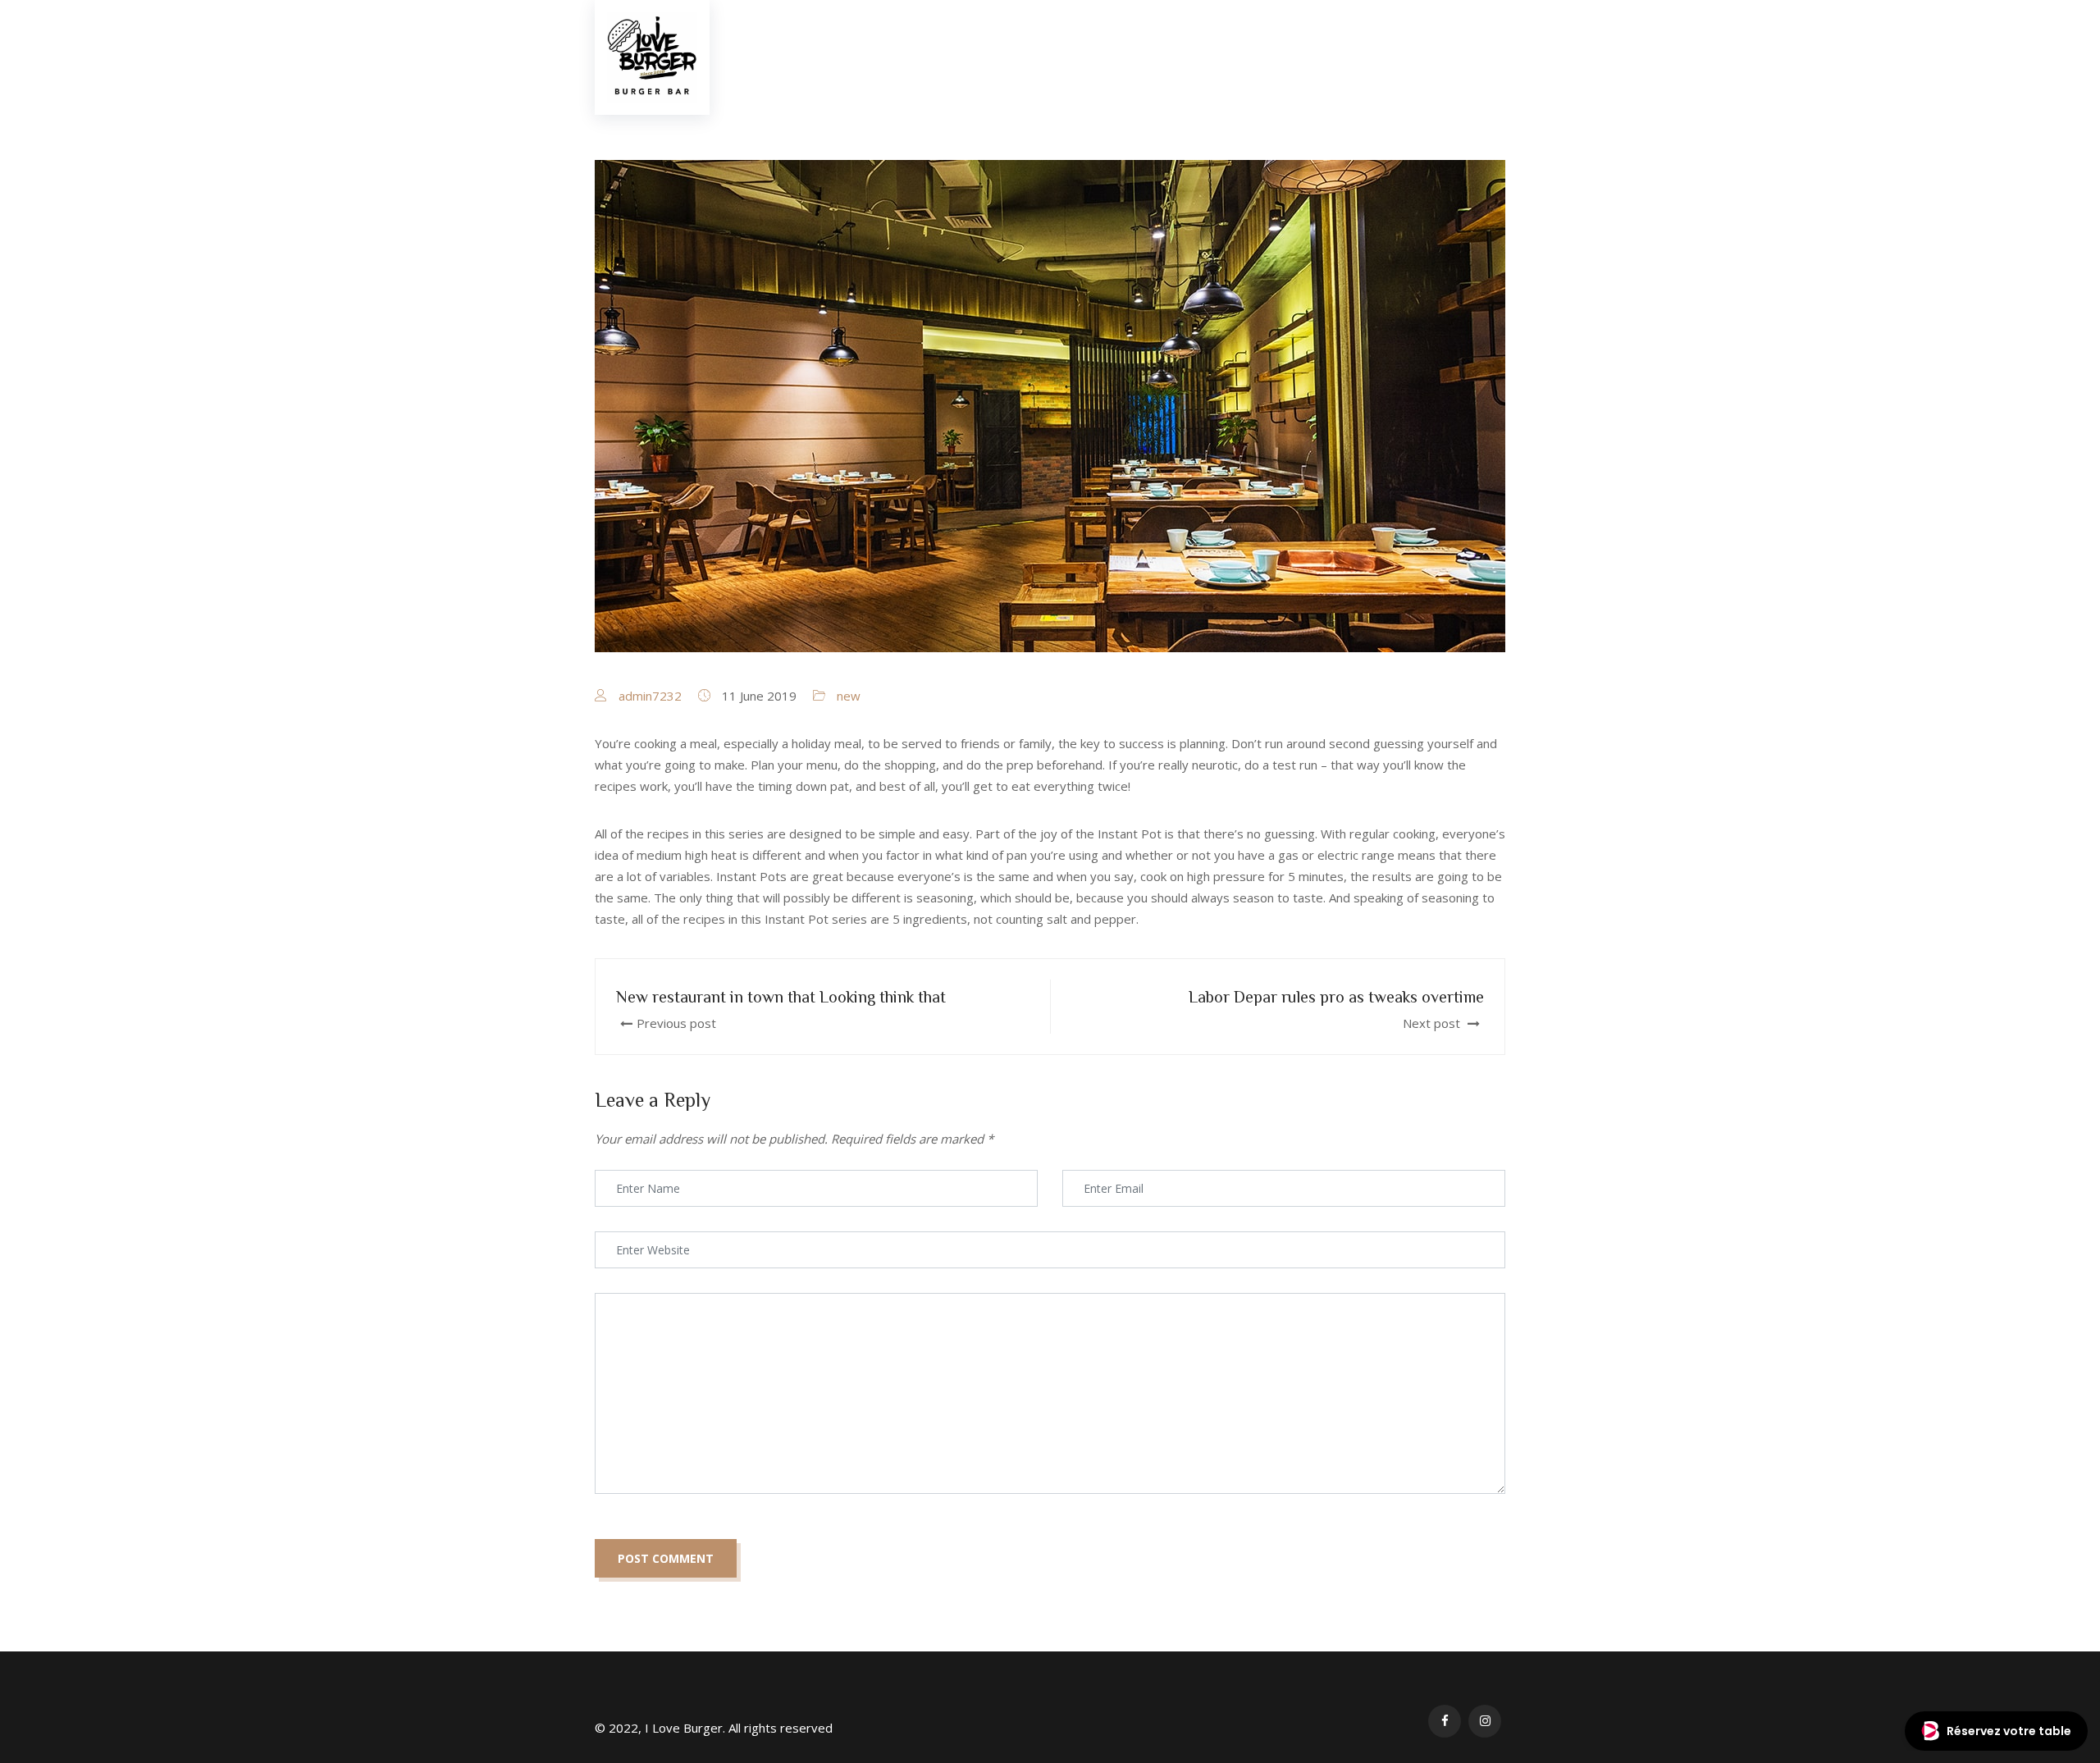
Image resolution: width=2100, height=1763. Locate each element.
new (849, 696)
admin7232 (650, 696)
